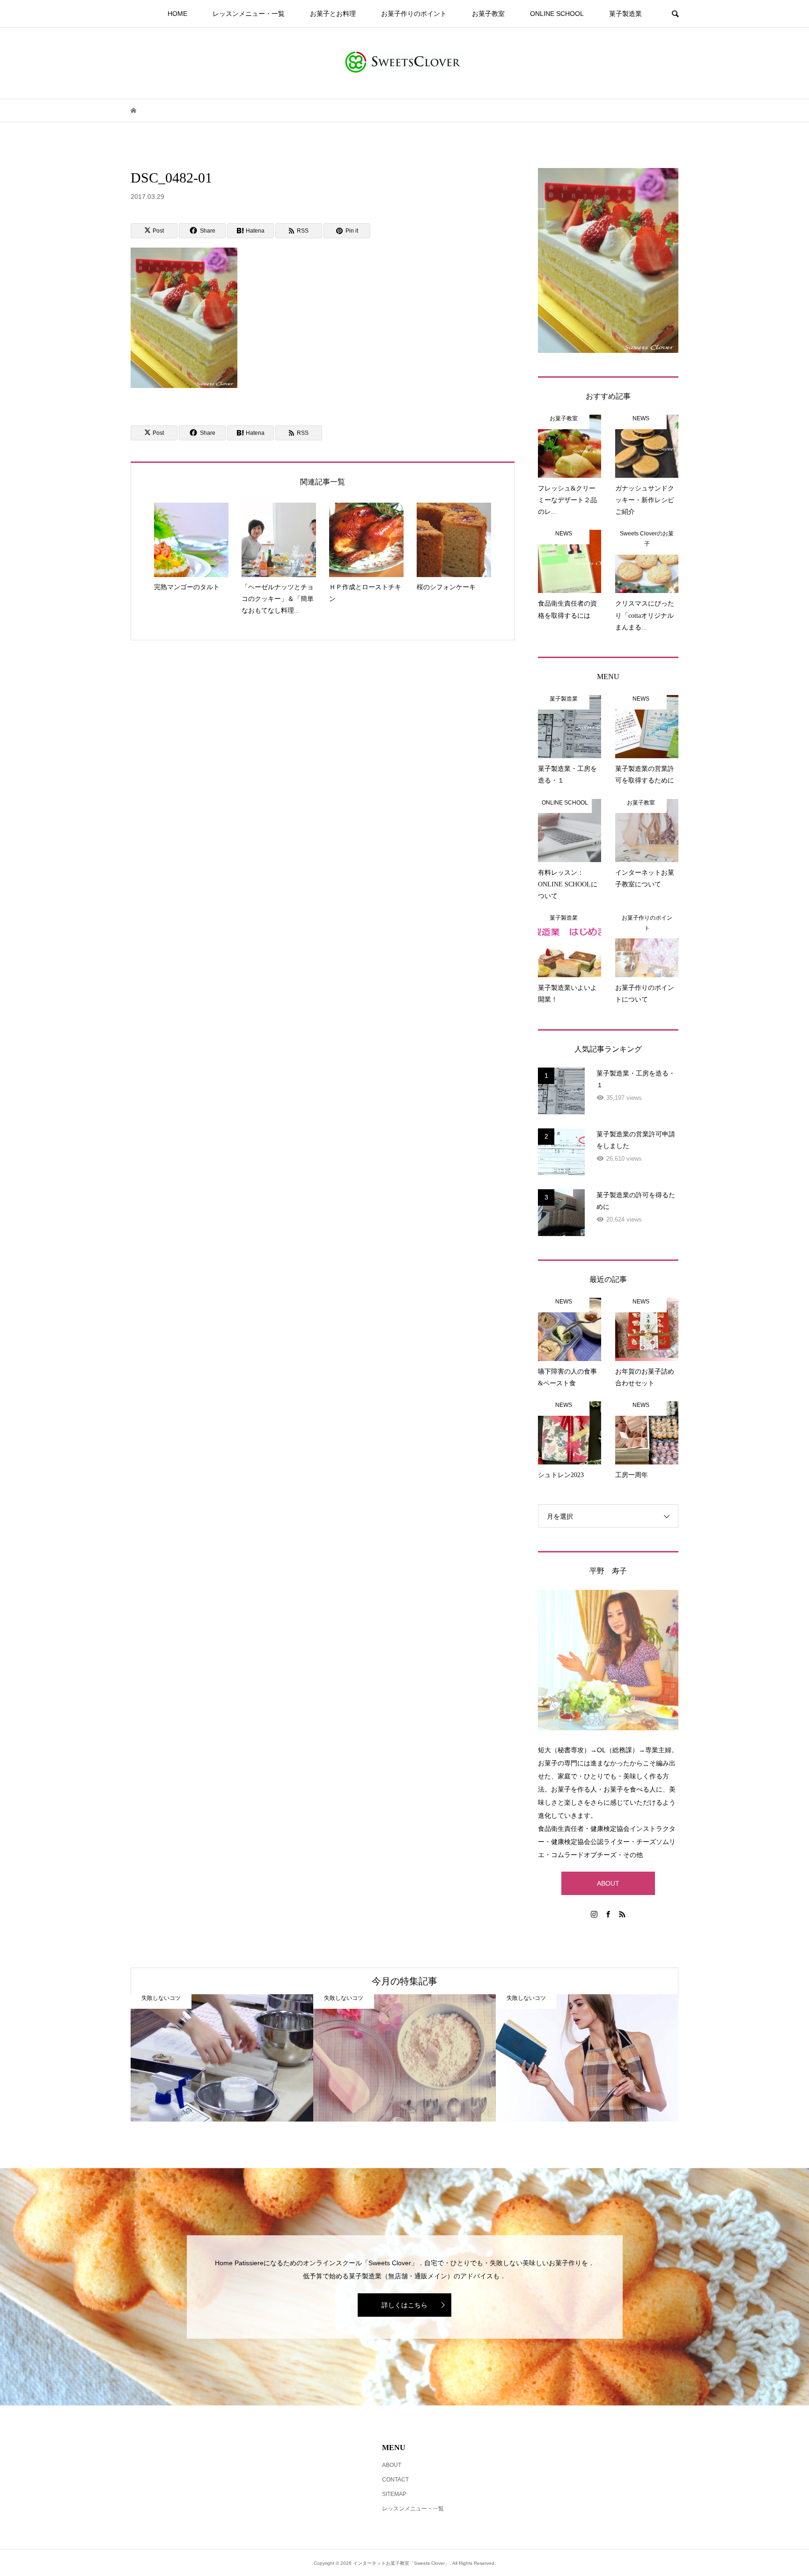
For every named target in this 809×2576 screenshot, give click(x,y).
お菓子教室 (488, 14)
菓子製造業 (625, 14)
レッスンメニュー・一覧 (249, 14)
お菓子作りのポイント (414, 14)
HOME (177, 14)
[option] (222, 2058)
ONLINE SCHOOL (557, 14)
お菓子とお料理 (333, 14)
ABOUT (608, 1883)
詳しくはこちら (404, 2305)
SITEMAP (394, 2494)
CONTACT (395, 2480)
